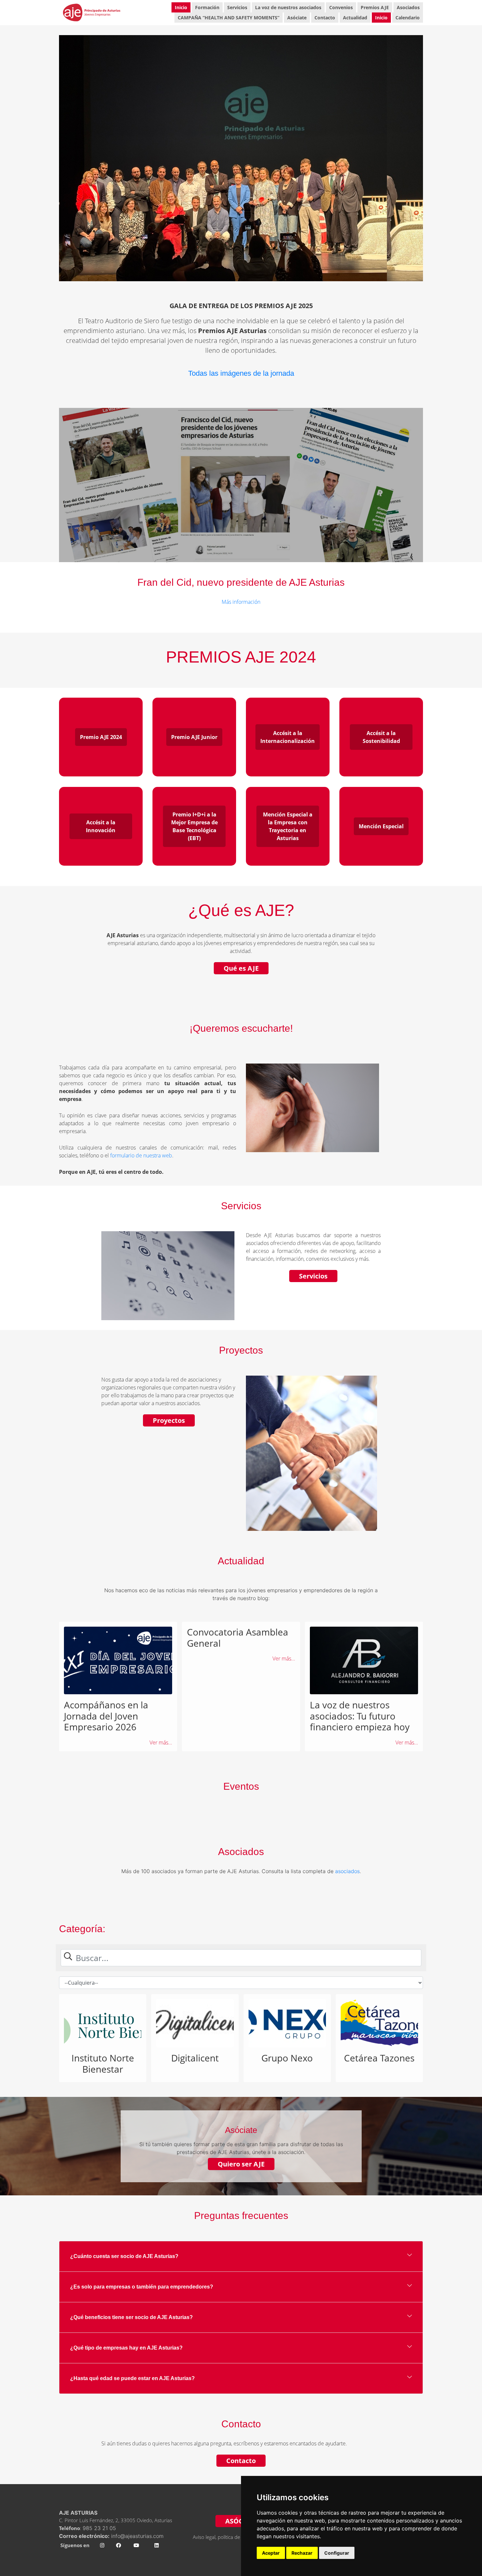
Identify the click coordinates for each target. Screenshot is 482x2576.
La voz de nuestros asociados (288, 7)
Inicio (181, 7)
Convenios (341, 7)
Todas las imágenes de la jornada (241, 373)
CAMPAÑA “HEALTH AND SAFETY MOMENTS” (229, 18)
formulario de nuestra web (141, 1155)
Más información (241, 602)
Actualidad (355, 18)
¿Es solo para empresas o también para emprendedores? (142, 2287)
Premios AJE (375, 7)
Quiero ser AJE (241, 2164)
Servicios (237, 7)
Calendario (408, 18)
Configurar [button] (337, 2553)
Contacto (325, 18)
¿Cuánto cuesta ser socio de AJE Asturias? (124, 2256)
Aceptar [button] (271, 2553)
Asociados (408, 7)
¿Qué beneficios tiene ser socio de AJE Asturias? (131, 2317)
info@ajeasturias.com (137, 2536)
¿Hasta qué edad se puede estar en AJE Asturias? (132, 2378)
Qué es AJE (241, 968)
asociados (347, 1871)
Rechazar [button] (302, 2553)
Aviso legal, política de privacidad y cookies (239, 2537)
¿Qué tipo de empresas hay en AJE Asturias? (126, 2348)
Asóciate (297, 18)
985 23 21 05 (100, 2528)
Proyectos (169, 1420)
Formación (207, 7)
